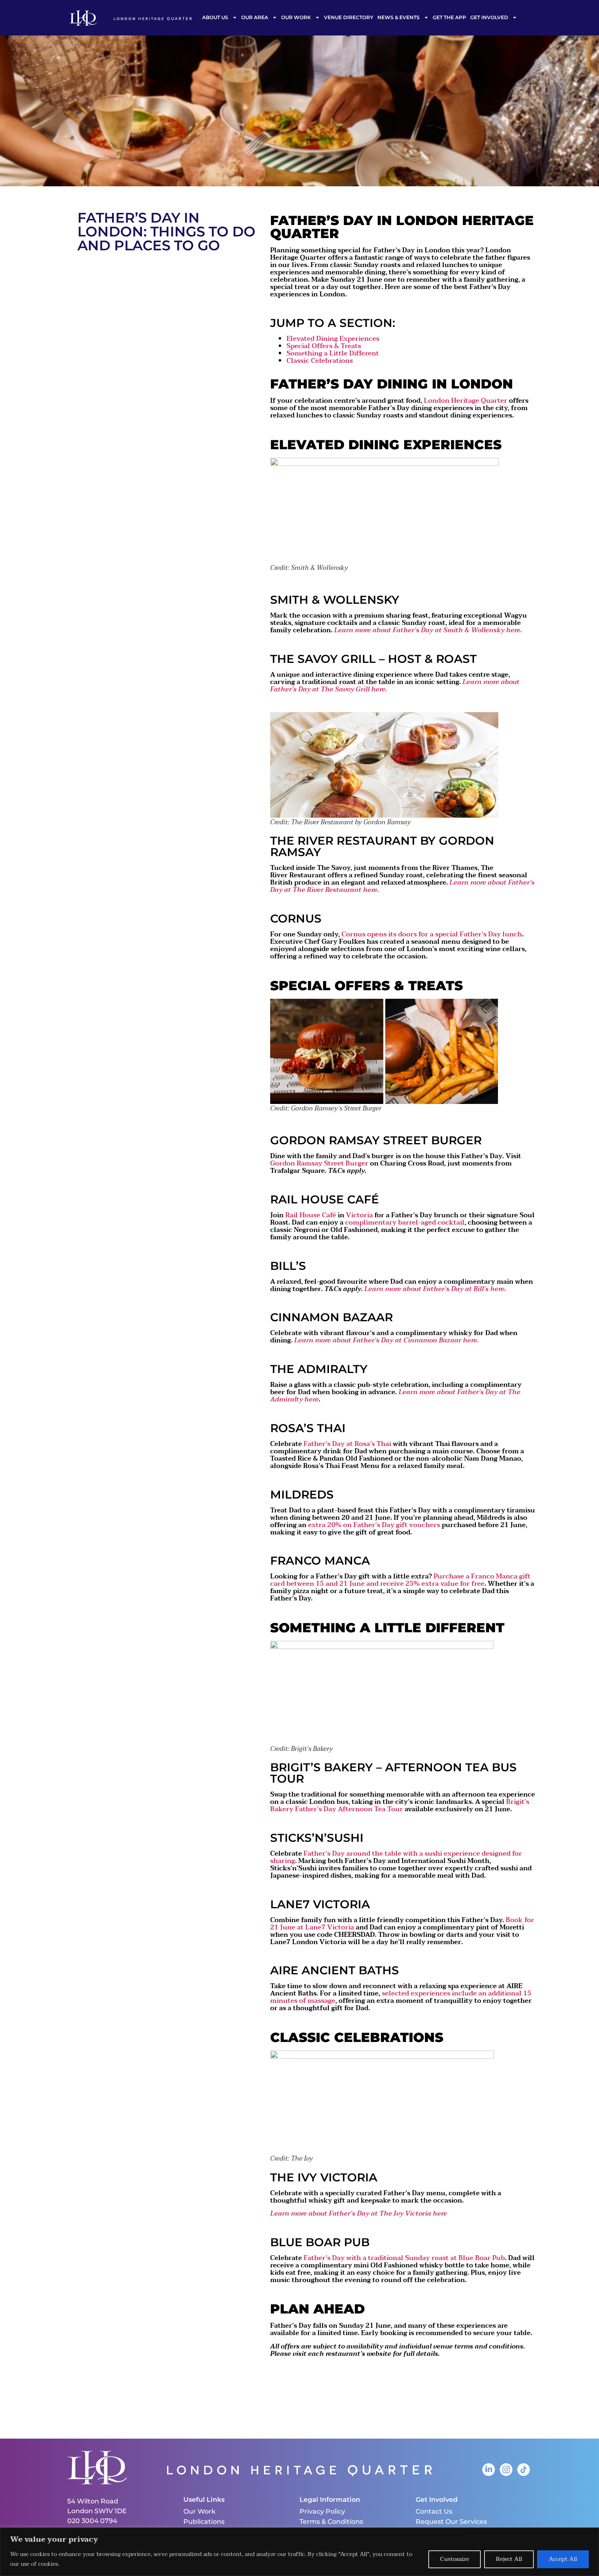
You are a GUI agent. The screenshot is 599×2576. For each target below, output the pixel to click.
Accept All (563, 2559)
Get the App (449, 17)
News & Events (399, 17)
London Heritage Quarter (466, 401)
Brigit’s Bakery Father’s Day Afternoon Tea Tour (400, 1806)
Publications (204, 2522)
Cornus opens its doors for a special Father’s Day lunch (432, 934)
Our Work (296, 17)
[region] (299, 2552)
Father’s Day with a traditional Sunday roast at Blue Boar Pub (404, 2258)
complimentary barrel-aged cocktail (405, 1223)
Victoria (359, 1215)
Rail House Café (311, 1215)
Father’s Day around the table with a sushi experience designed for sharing (396, 1857)
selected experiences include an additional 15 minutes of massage (401, 1997)
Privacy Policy (322, 2511)
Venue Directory (349, 17)
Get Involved (489, 17)
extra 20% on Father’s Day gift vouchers (374, 1525)
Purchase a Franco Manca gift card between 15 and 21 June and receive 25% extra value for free (400, 1580)
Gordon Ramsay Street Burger (319, 1163)
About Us (215, 17)
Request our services (451, 2522)
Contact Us (434, 2511)
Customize (455, 2559)
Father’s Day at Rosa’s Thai (347, 1444)
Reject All (509, 2559)
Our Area (255, 17)
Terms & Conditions (331, 2522)
